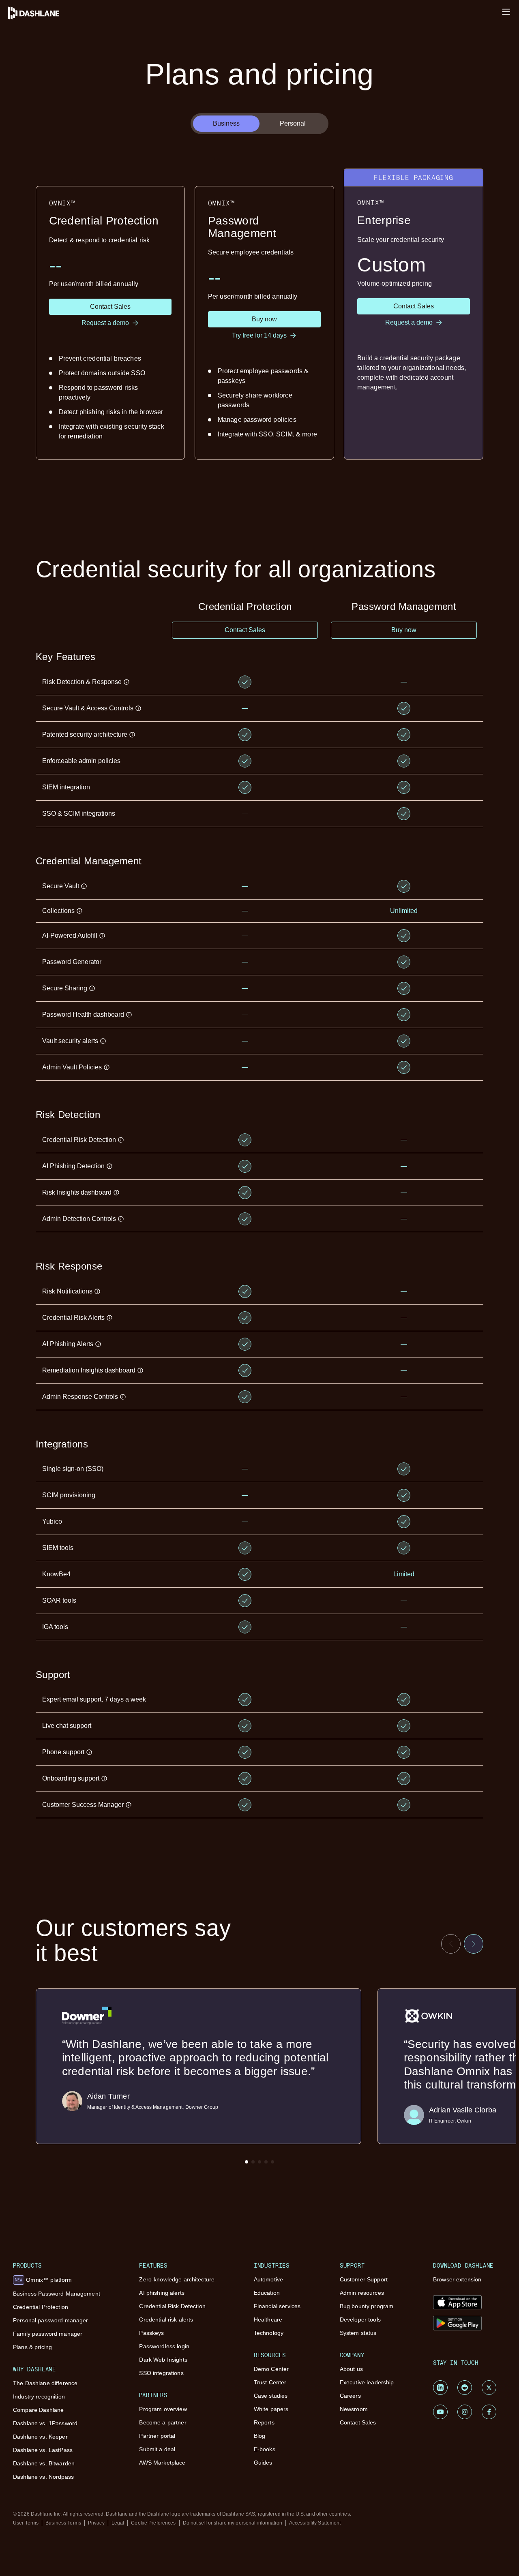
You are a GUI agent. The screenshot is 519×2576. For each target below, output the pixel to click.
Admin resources (362, 2293)
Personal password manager (51, 2320)
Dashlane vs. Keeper (40, 2437)
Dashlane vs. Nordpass (43, 2477)
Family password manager (48, 2334)
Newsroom (354, 2409)
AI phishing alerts (162, 2293)
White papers (271, 2409)
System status (358, 2333)
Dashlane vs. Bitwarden (44, 2463)
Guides (263, 2463)
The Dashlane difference (45, 2383)
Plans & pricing (32, 2347)
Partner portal (157, 2436)
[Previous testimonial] (451, 1944)
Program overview (163, 2409)
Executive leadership (367, 2382)
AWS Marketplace (162, 2463)
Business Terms (63, 2523)
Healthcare (268, 2319)
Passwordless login (164, 2346)
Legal (118, 2523)
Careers (350, 2396)
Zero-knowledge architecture (177, 2279)
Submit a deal (157, 2449)
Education (267, 2293)
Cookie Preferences (153, 2523)
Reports (264, 2422)
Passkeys (151, 2333)
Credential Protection (41, 2307)
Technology (269, 2333)
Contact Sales (358, 2422)
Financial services (277, 2306)
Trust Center (270, 2382)
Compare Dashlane (38, 2410)
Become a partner (163, 2422)
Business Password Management (57, 2294)
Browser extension (457, 2279)
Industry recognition (39, 2396)
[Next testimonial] (474, 1944)
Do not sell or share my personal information (233, 2523)
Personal (293, 123)
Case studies (271, 2396)
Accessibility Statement (315, 2523)
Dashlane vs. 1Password (45, 2423)
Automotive (268, 2279)
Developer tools (360, 2319)
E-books (265, 2449)
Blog (260, 2436)
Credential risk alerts (166, 2319)
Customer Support (364, 2279)
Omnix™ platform (43, 2280)
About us (351, 2369)
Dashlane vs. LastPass (43, 2450)
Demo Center (271, 2369)
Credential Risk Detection (172, 2306)
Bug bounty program (367, 2306)
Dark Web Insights (163, 2360)
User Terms (26, 2523)
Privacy (96, 2523)
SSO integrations (161, 2373)
